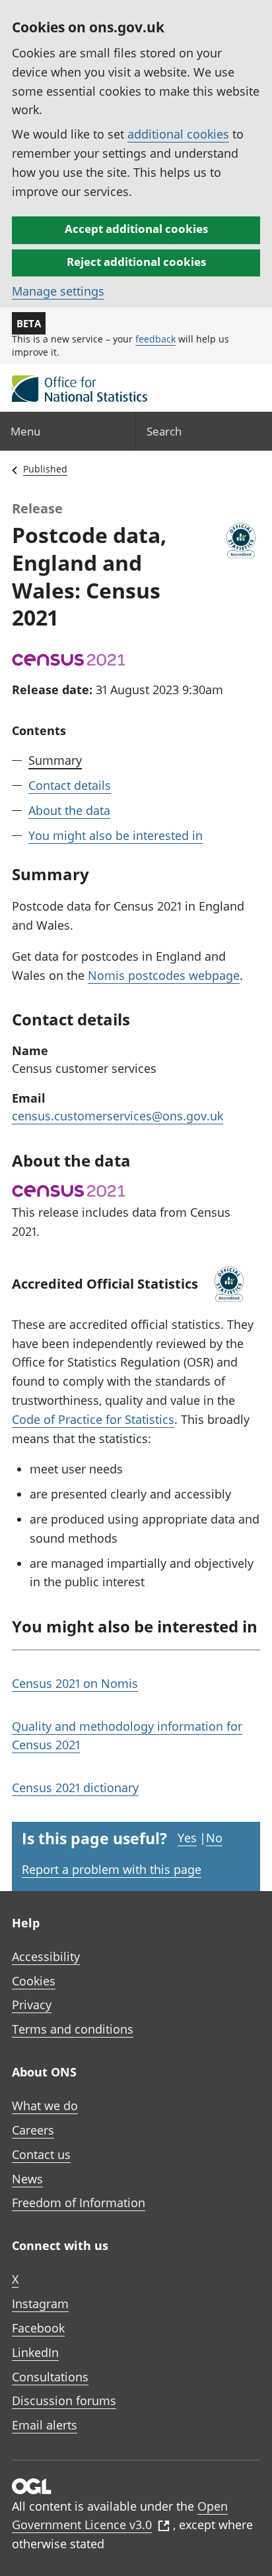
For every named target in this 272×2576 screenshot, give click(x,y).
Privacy (32, 2005)
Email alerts (45, 2425)
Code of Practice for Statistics (93, 1419)
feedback (155, 339)
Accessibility (46, 1956)
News (27, 2179)
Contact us (41, 2154)
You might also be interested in (116, 835)
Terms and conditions (73, 2029)
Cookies (34, 1981)
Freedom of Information (79, 2203)
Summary (55, 760)
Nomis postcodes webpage (164, 975)
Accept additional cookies (136, 229)
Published (45, 469)
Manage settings (58, 291)
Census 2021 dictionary (75, 1787)
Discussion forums (64, 2400)
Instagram (40, 2303)
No (214, 1838)
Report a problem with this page (112, 1869)
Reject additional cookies (136, 262)
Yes (187, 1838)
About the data (69, 810)
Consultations (50, 2377)
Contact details (70, 785)
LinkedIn (35, 2352)
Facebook (38, 2328)
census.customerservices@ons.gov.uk (118, 1116)
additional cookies (178, 134)
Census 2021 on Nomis (75, 1683)
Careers (33, 2130)
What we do (45, 2106)
